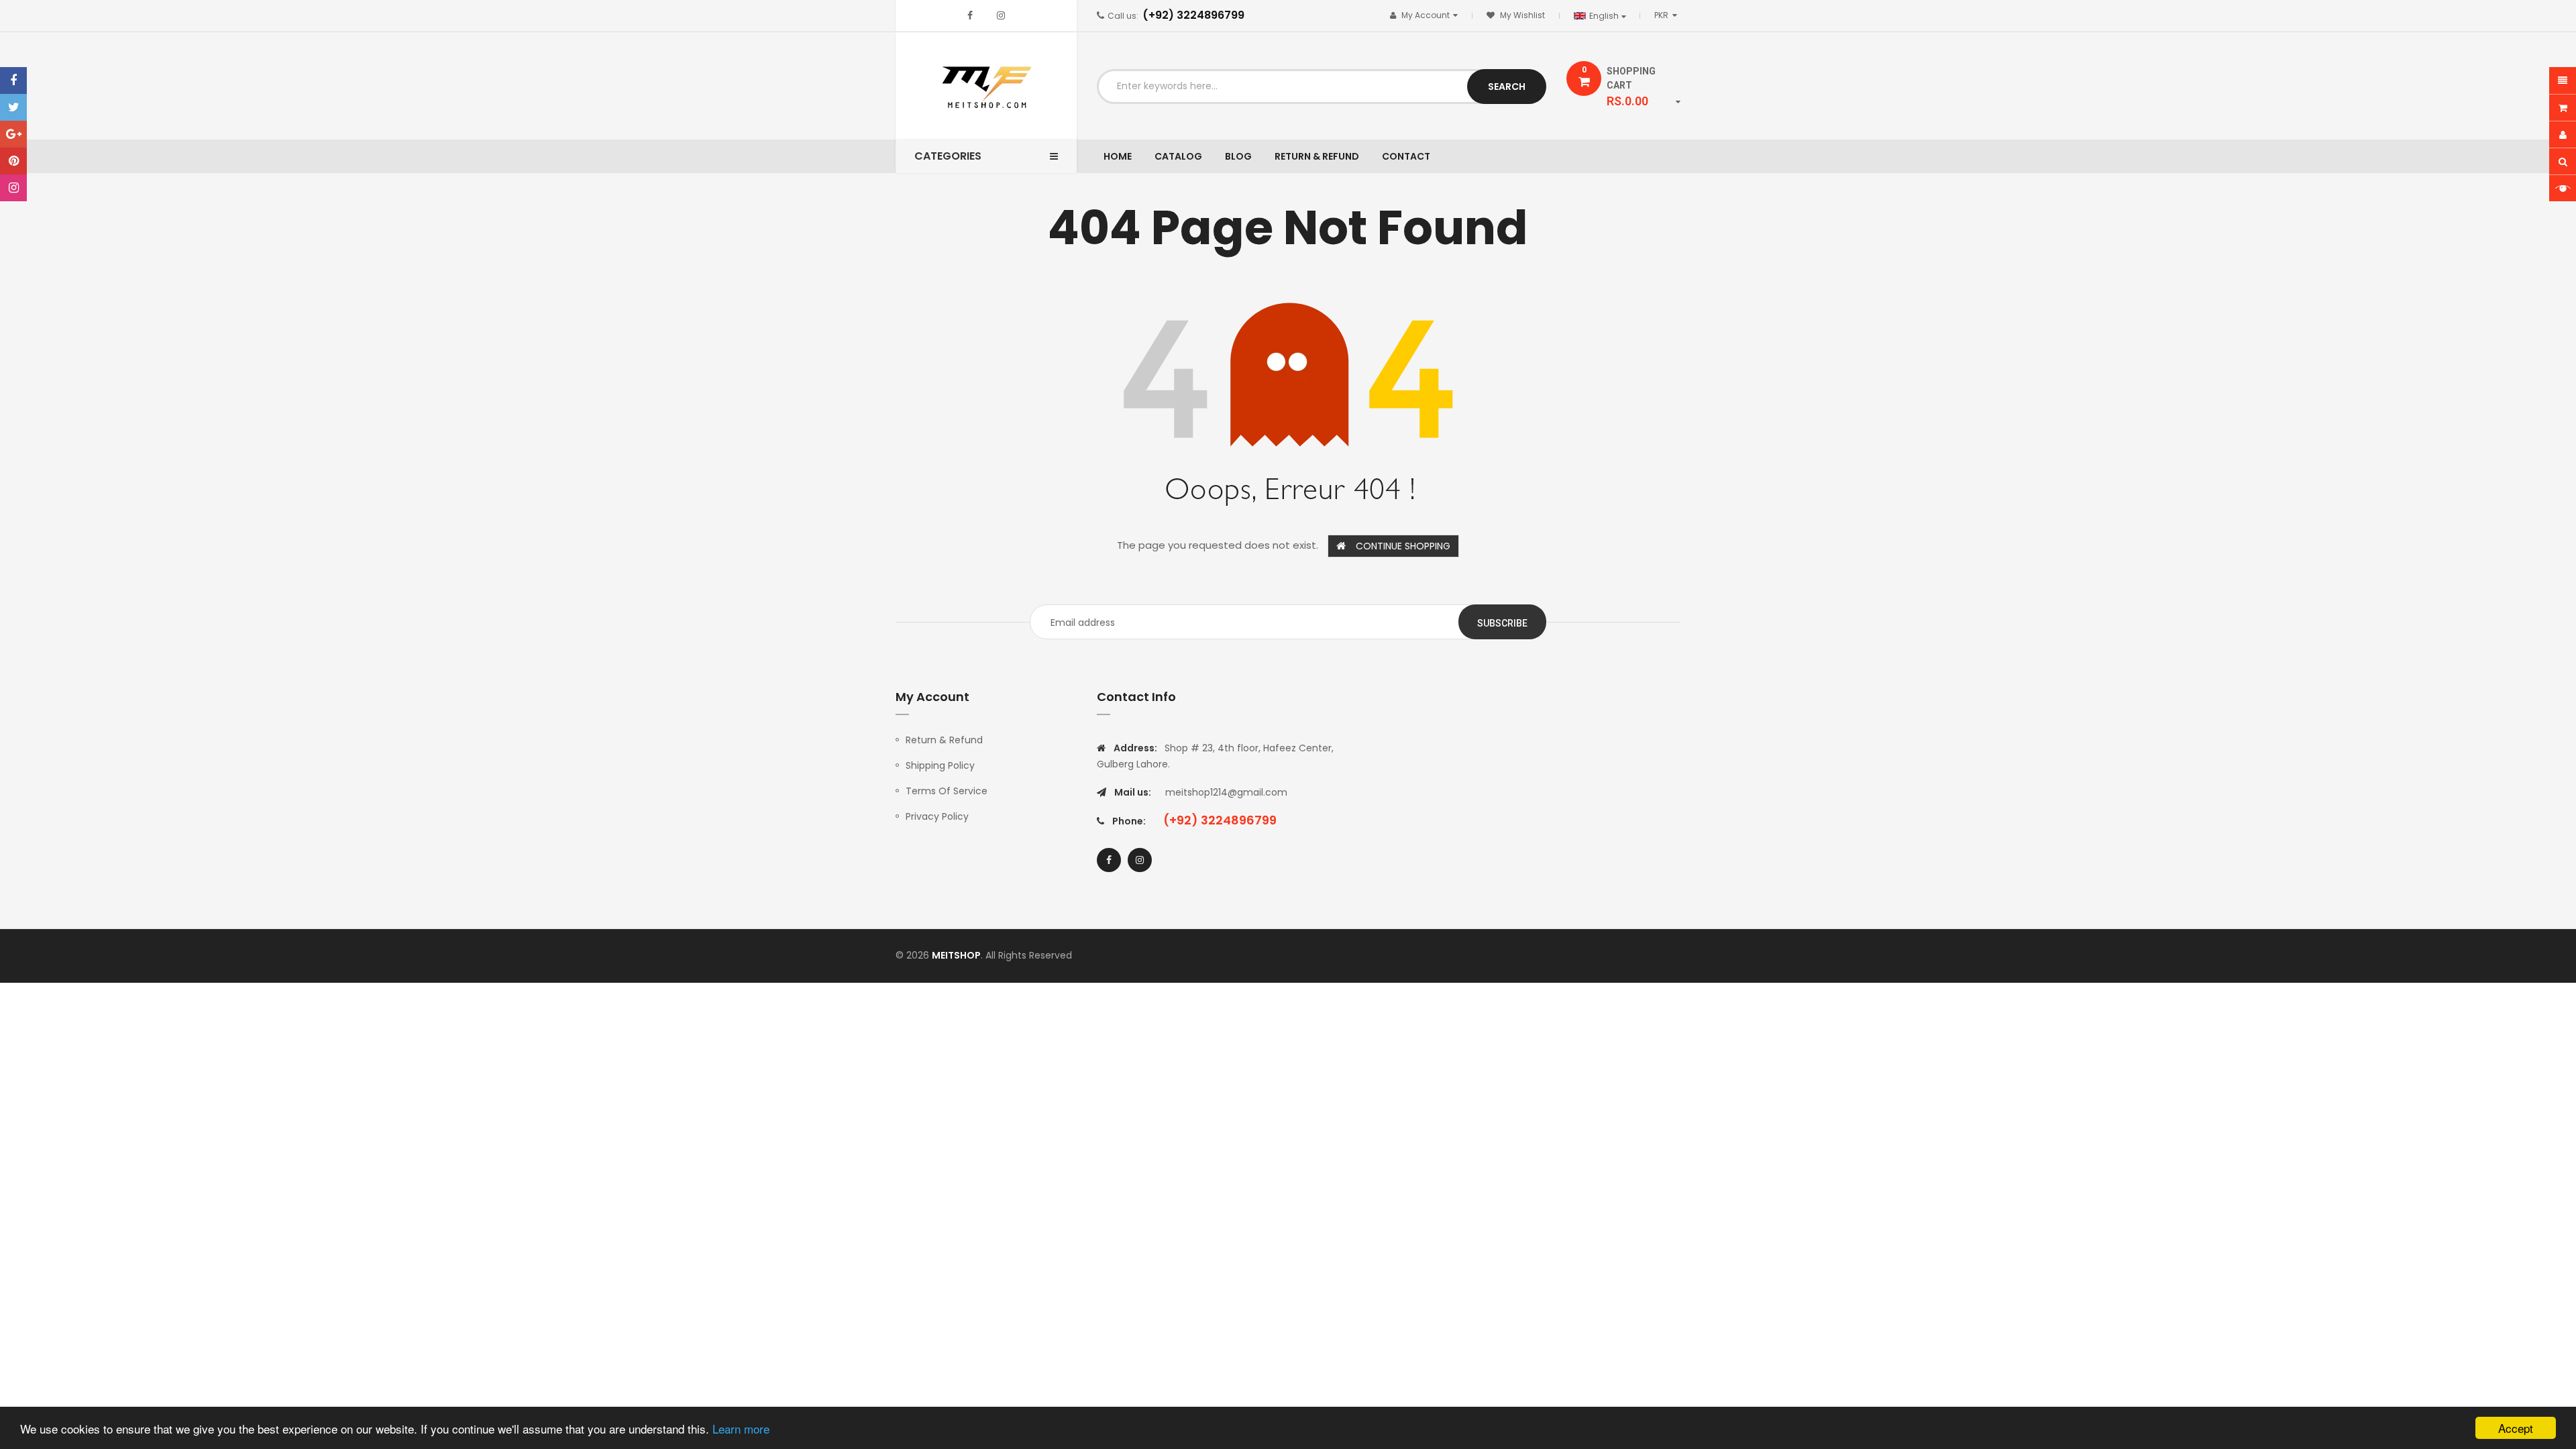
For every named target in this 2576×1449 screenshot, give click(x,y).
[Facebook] (13, 80)
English (1605, 16)
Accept (2516, 1428)
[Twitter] (13, 107)
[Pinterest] (13, 161)
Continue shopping (1403, 546)
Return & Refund (944, 740)
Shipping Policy (940, 765)
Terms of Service (947, 791)
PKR (1668, 15)
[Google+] (13, 134)
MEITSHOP (956, 955)
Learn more (741, 1429)
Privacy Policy (937, 816)
